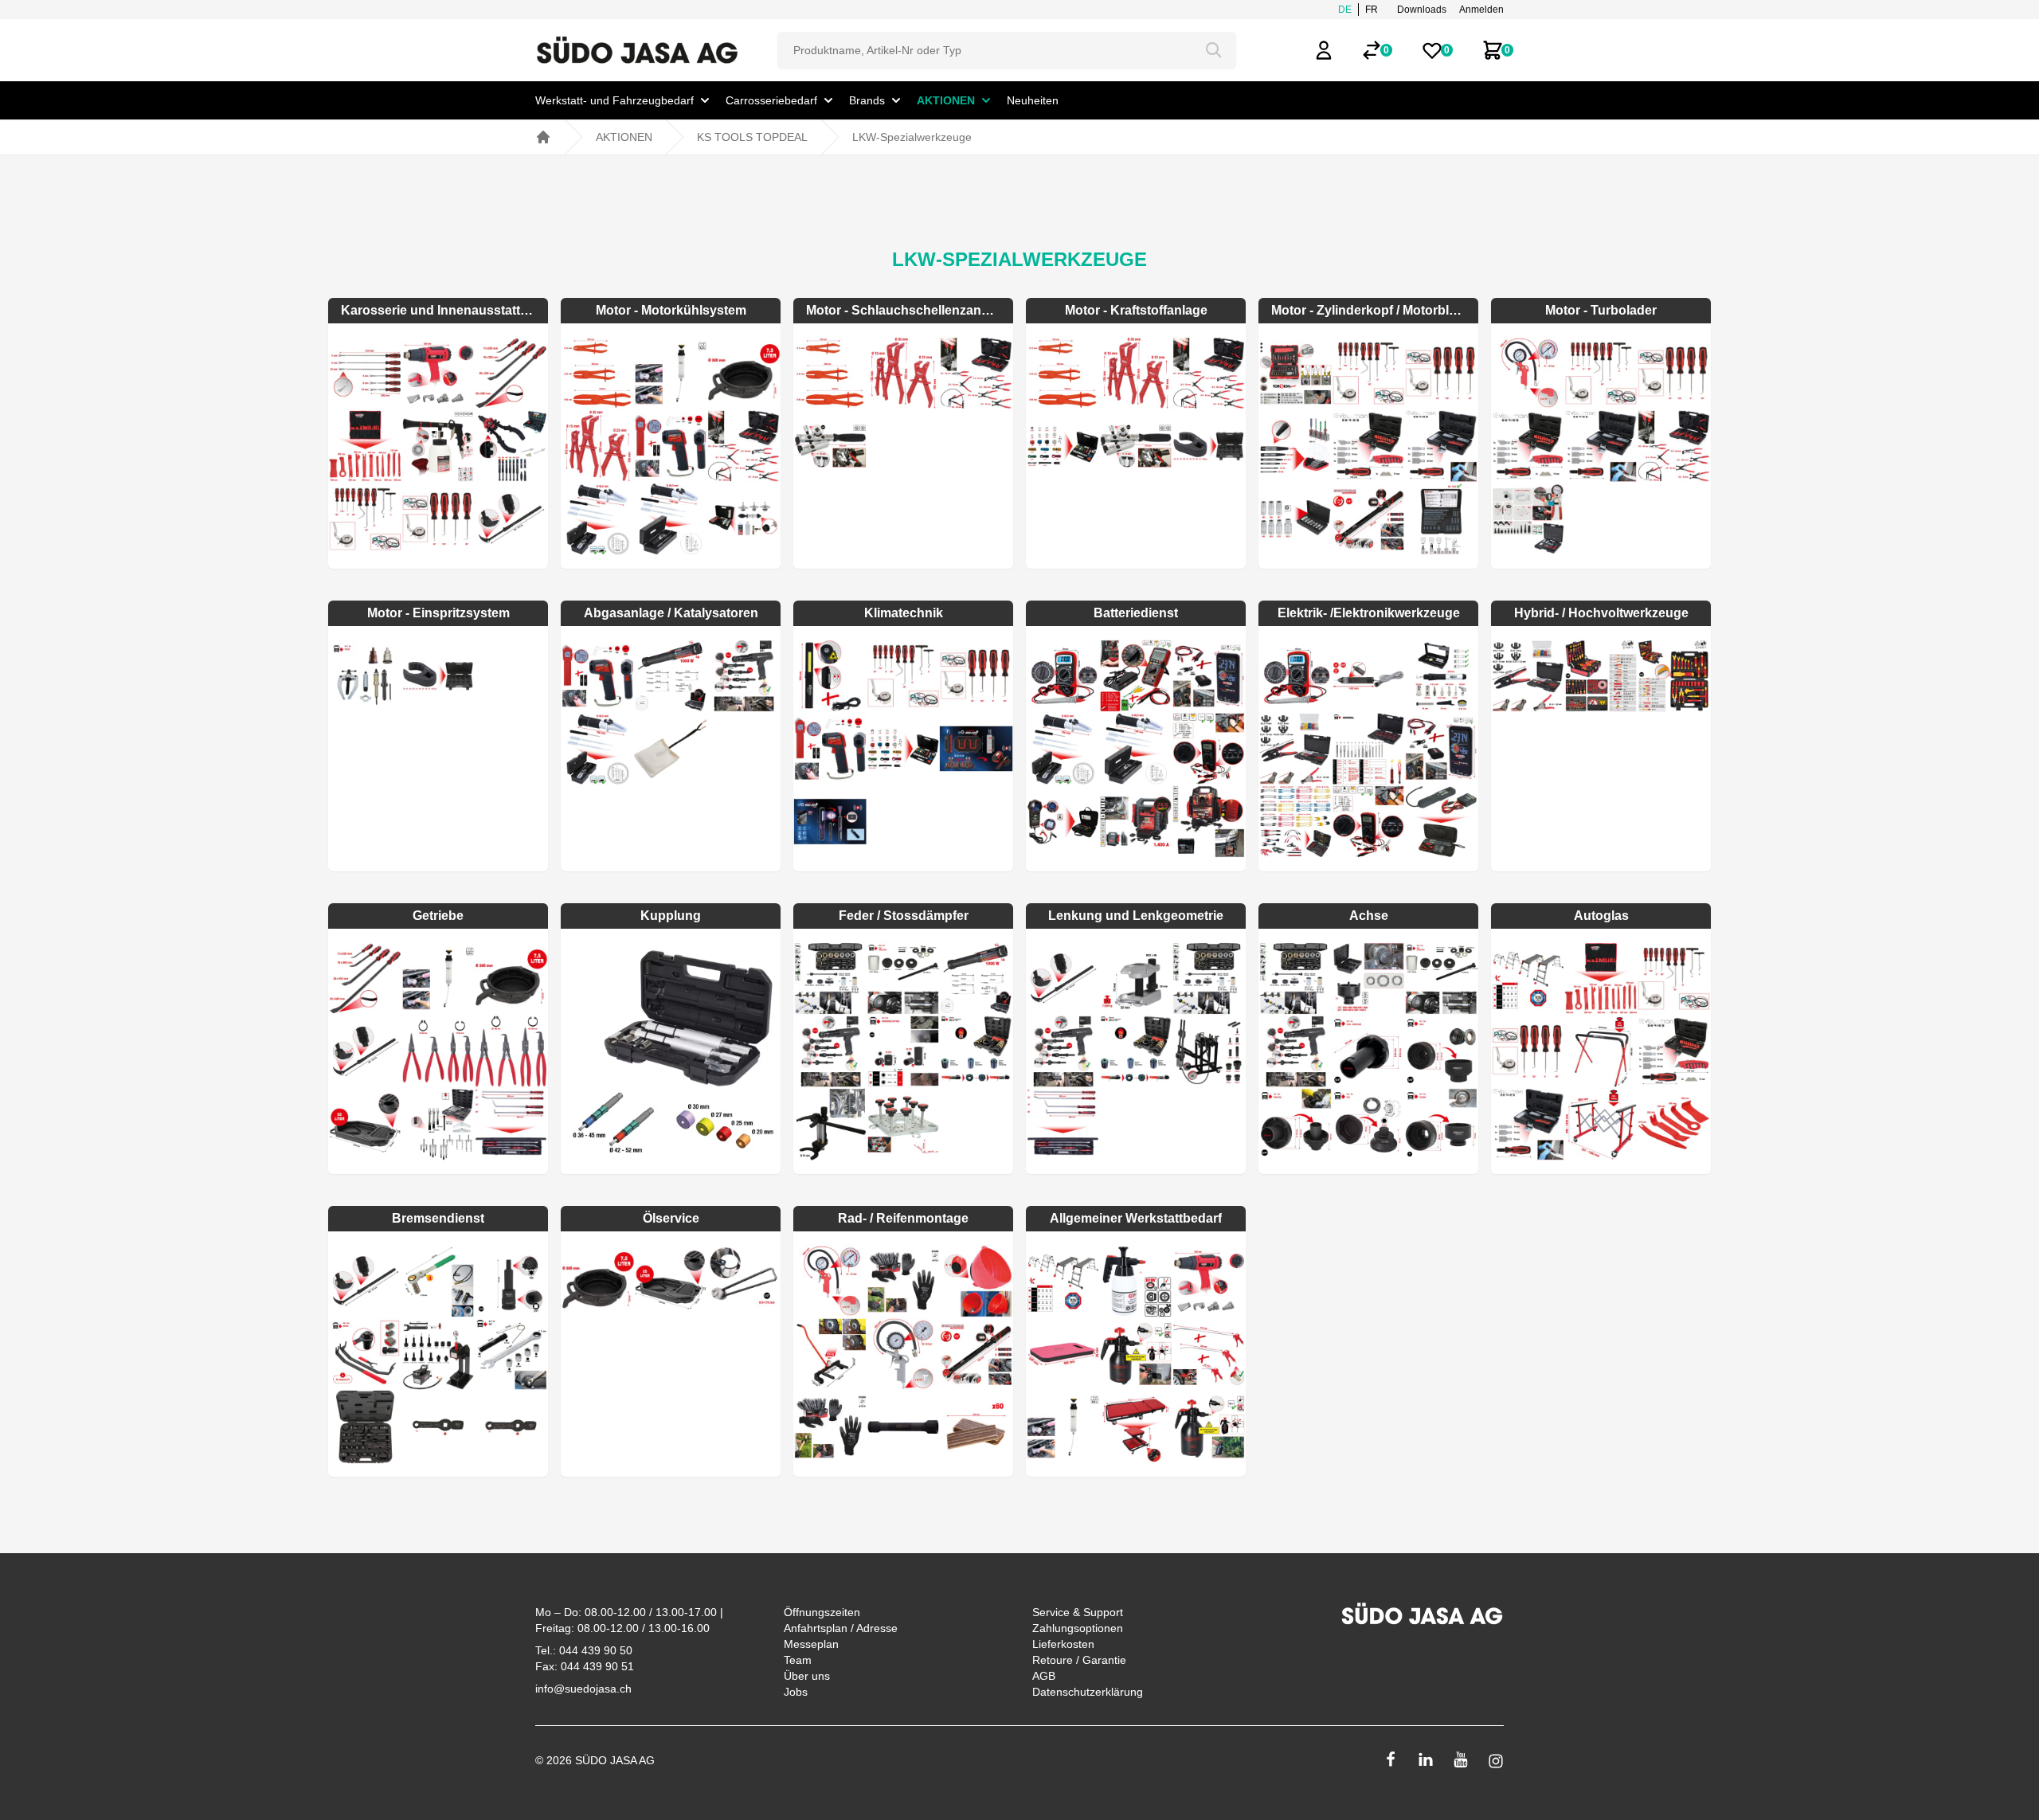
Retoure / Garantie (1079, 1660)
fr (1372, 10)
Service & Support (1078, 1612)
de (1345, 10)
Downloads (1422, 10)
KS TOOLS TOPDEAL (752, 137)
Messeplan (811, 1644)
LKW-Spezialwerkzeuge (912, 137)
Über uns (807, 1676)
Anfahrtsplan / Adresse (841, 1628)
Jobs (796, 1692)
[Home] (543, 137)
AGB (1044, 1676)
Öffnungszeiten (822, 1612)
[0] (1372, 50)
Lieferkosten (1063, 1644)
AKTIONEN (624, 137)
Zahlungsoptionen (1078, 1628)
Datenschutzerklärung (1088, 1692)
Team (798, 1660)
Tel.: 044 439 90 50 (584, 1650)
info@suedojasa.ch (583, 1689)
